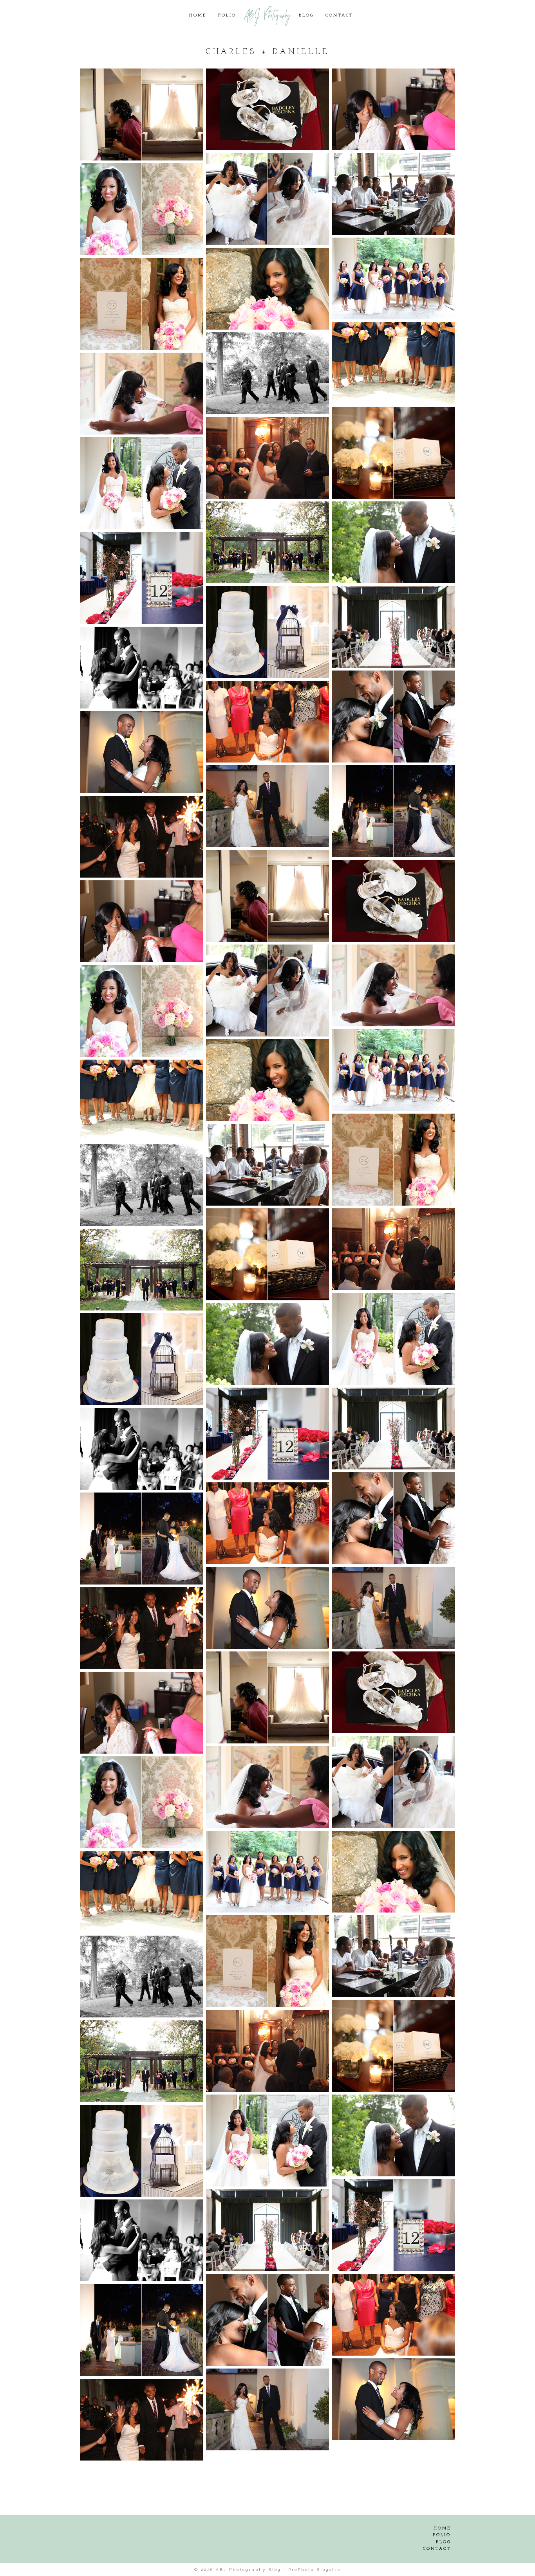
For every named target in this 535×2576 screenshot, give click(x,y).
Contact (339, 15)
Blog (306, 15)
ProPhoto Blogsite (315, 2570)
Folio (227, 15)
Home (198, 15)
